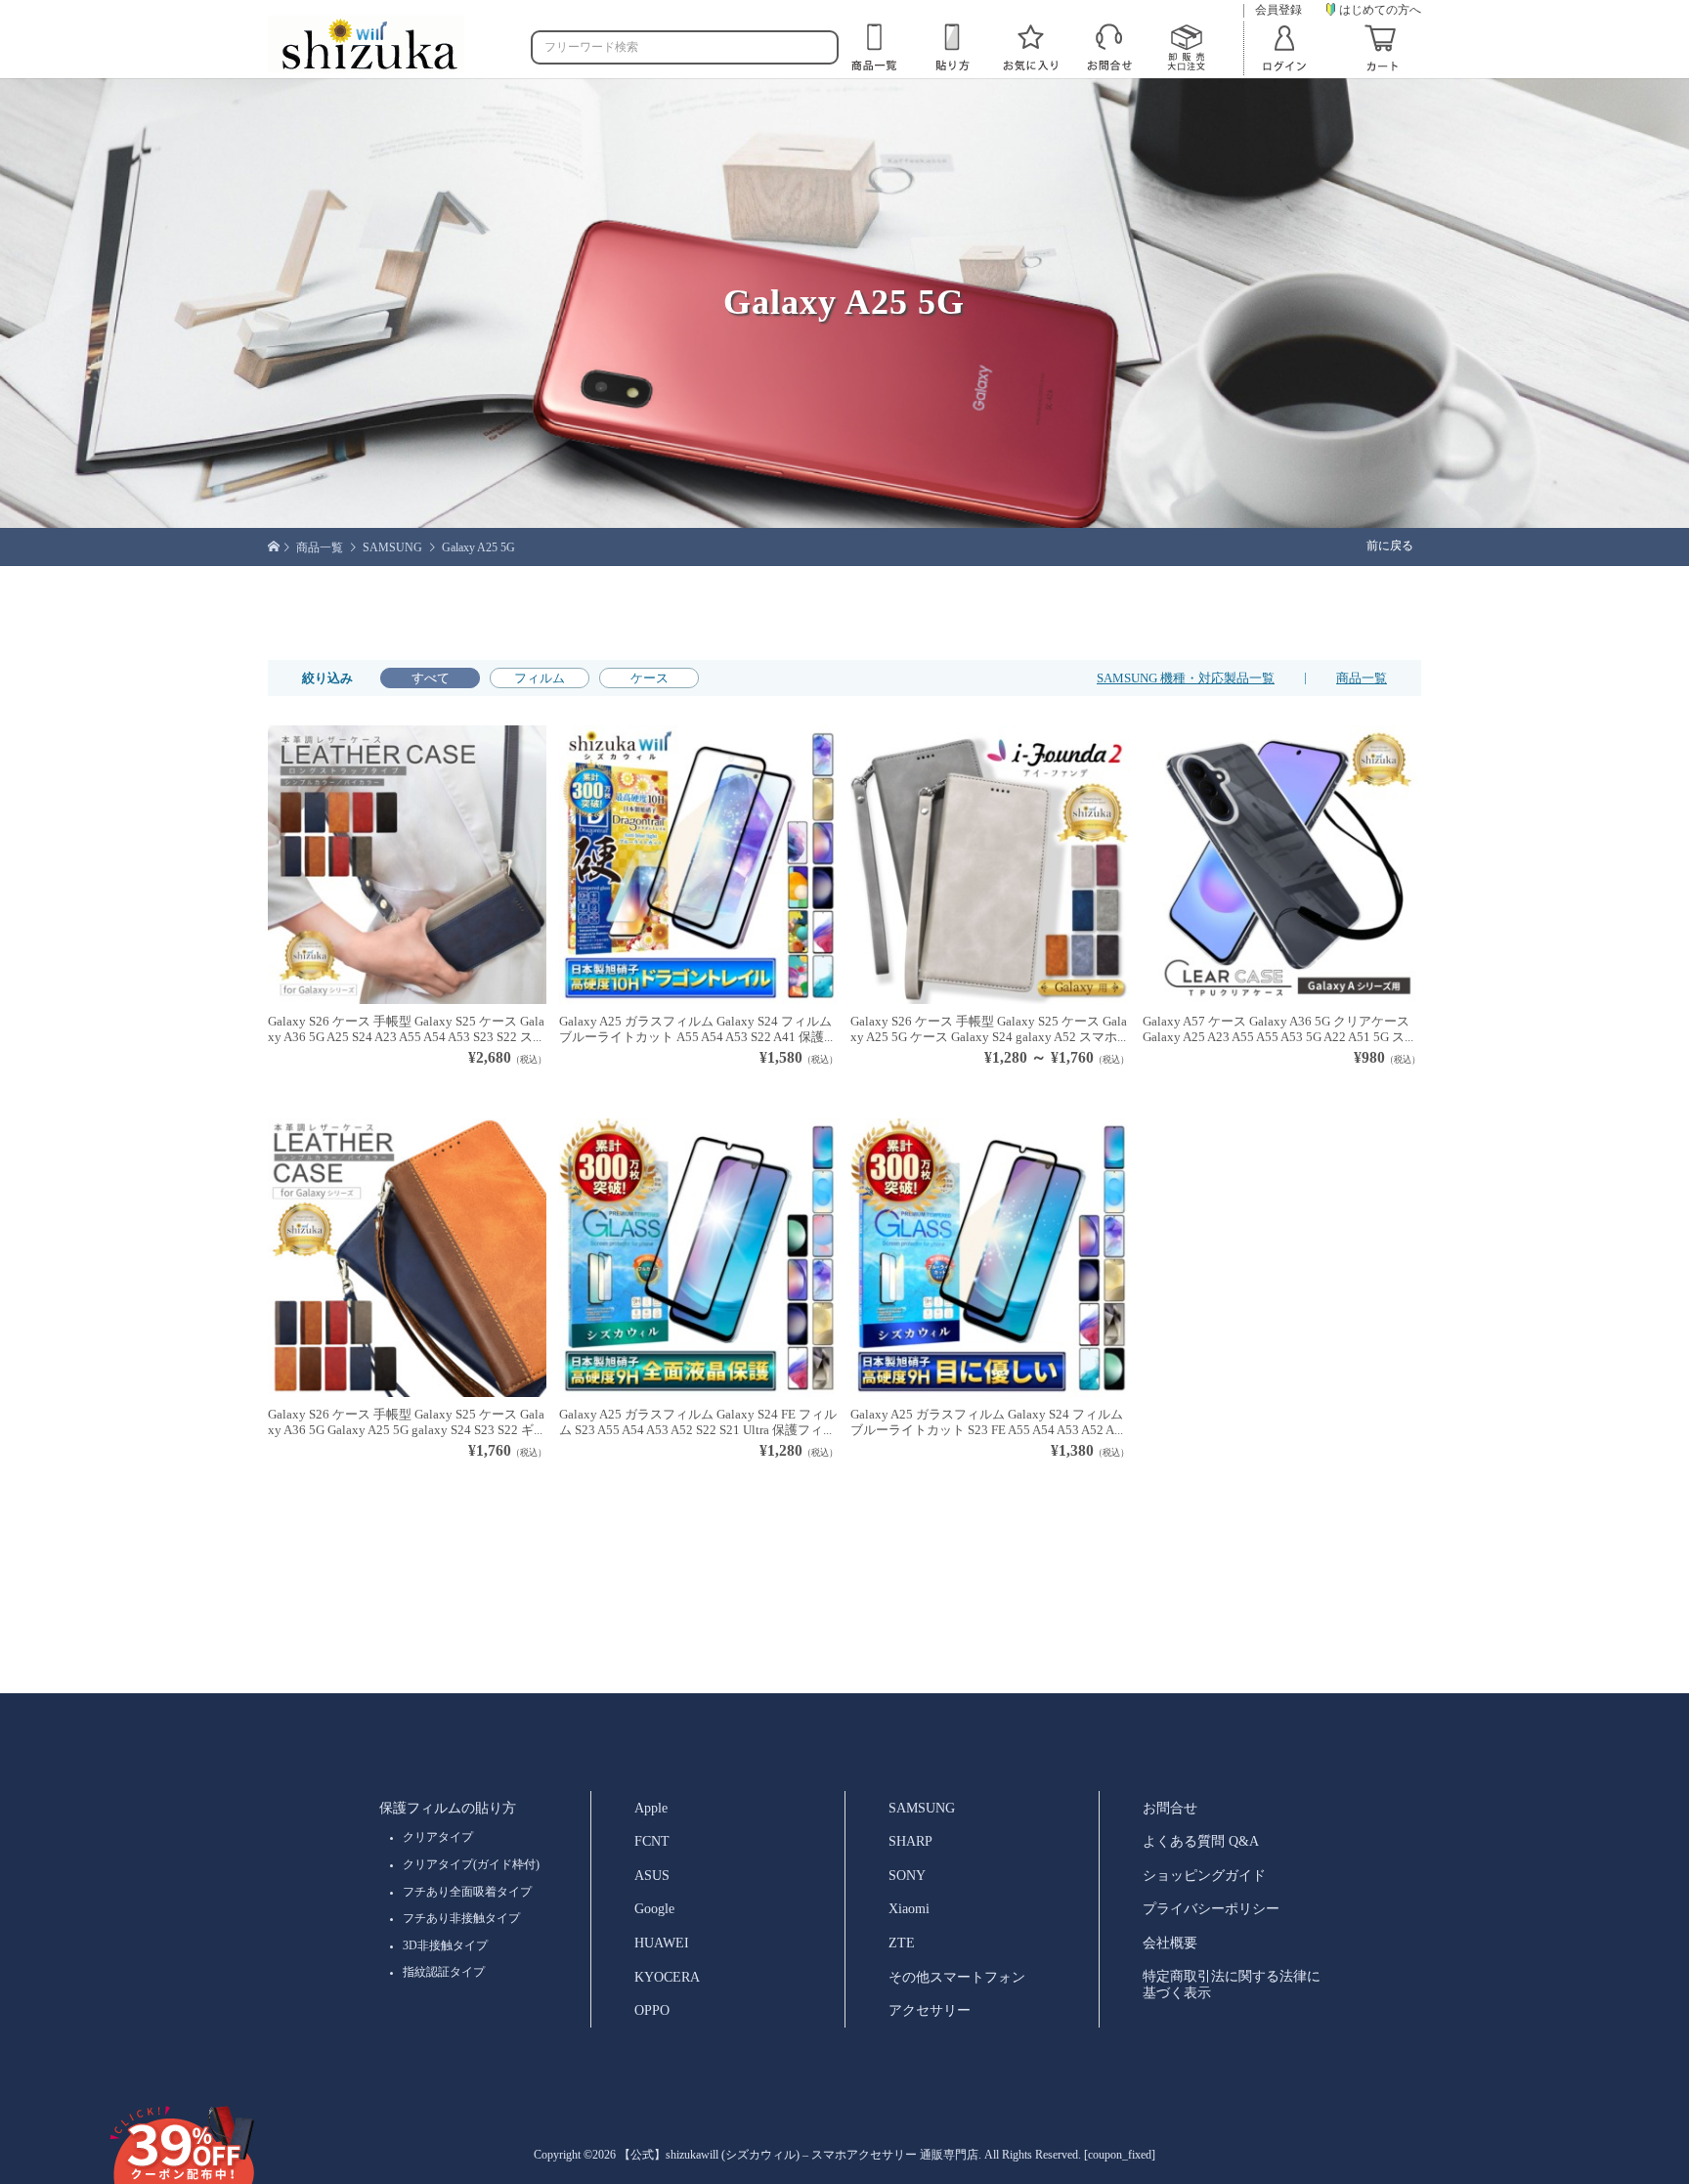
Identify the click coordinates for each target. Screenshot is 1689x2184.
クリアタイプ (438, 1837)
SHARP (910, 1841)
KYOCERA (667, 1977)
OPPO (652, 2010)
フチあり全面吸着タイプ (467, 1892)
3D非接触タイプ (445, 1945)
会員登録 (1278, 10)
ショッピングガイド (1204, 1875)
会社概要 (1170, 1943)
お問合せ (1170, 1808)
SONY (907, 1875)
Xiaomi (909, 1908)
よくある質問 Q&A (1201, 1841)
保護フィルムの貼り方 (448, 1808)
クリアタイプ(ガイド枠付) (471, 1864)
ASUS (652, 1875)
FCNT (652, 1841)
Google (654, 1908)
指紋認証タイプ (444, 1972)
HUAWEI (662, 1943)
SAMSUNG (922, 1808)
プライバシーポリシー (1211, 1908)
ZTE (902, 1943)
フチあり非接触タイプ (461, 1918)
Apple (651, 1808)
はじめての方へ (1380, 9)
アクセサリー (930, 2010)
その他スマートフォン (957, 1977)
